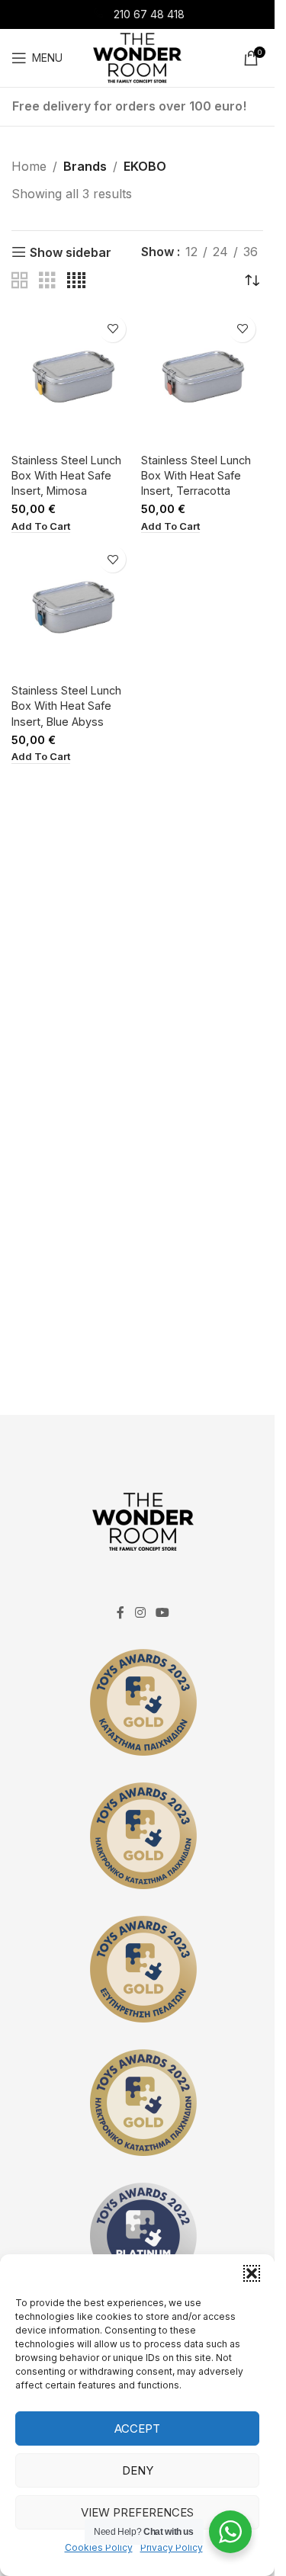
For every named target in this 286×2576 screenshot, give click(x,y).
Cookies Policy (99, 2547)
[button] (252, 2273)
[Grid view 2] (20, 281)
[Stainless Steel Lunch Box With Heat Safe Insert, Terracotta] (202, 378)
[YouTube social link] (163, 1613)
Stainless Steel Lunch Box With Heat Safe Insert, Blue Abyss (66, 706)
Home (29, 166)
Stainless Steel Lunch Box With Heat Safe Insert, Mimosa (66, 475)
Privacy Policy (172, 2547)
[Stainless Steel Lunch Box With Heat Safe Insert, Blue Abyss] (72, 608)
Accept (137, 2428)
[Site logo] (137, 56)
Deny (138, 2470)
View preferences (137, 2512)
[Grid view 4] (76, 281)
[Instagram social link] (140, 1613)
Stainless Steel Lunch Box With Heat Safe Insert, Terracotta (196, 475)
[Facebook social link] (121, 1613)
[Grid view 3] (47, 281)
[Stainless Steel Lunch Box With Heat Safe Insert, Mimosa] (72, 378)
